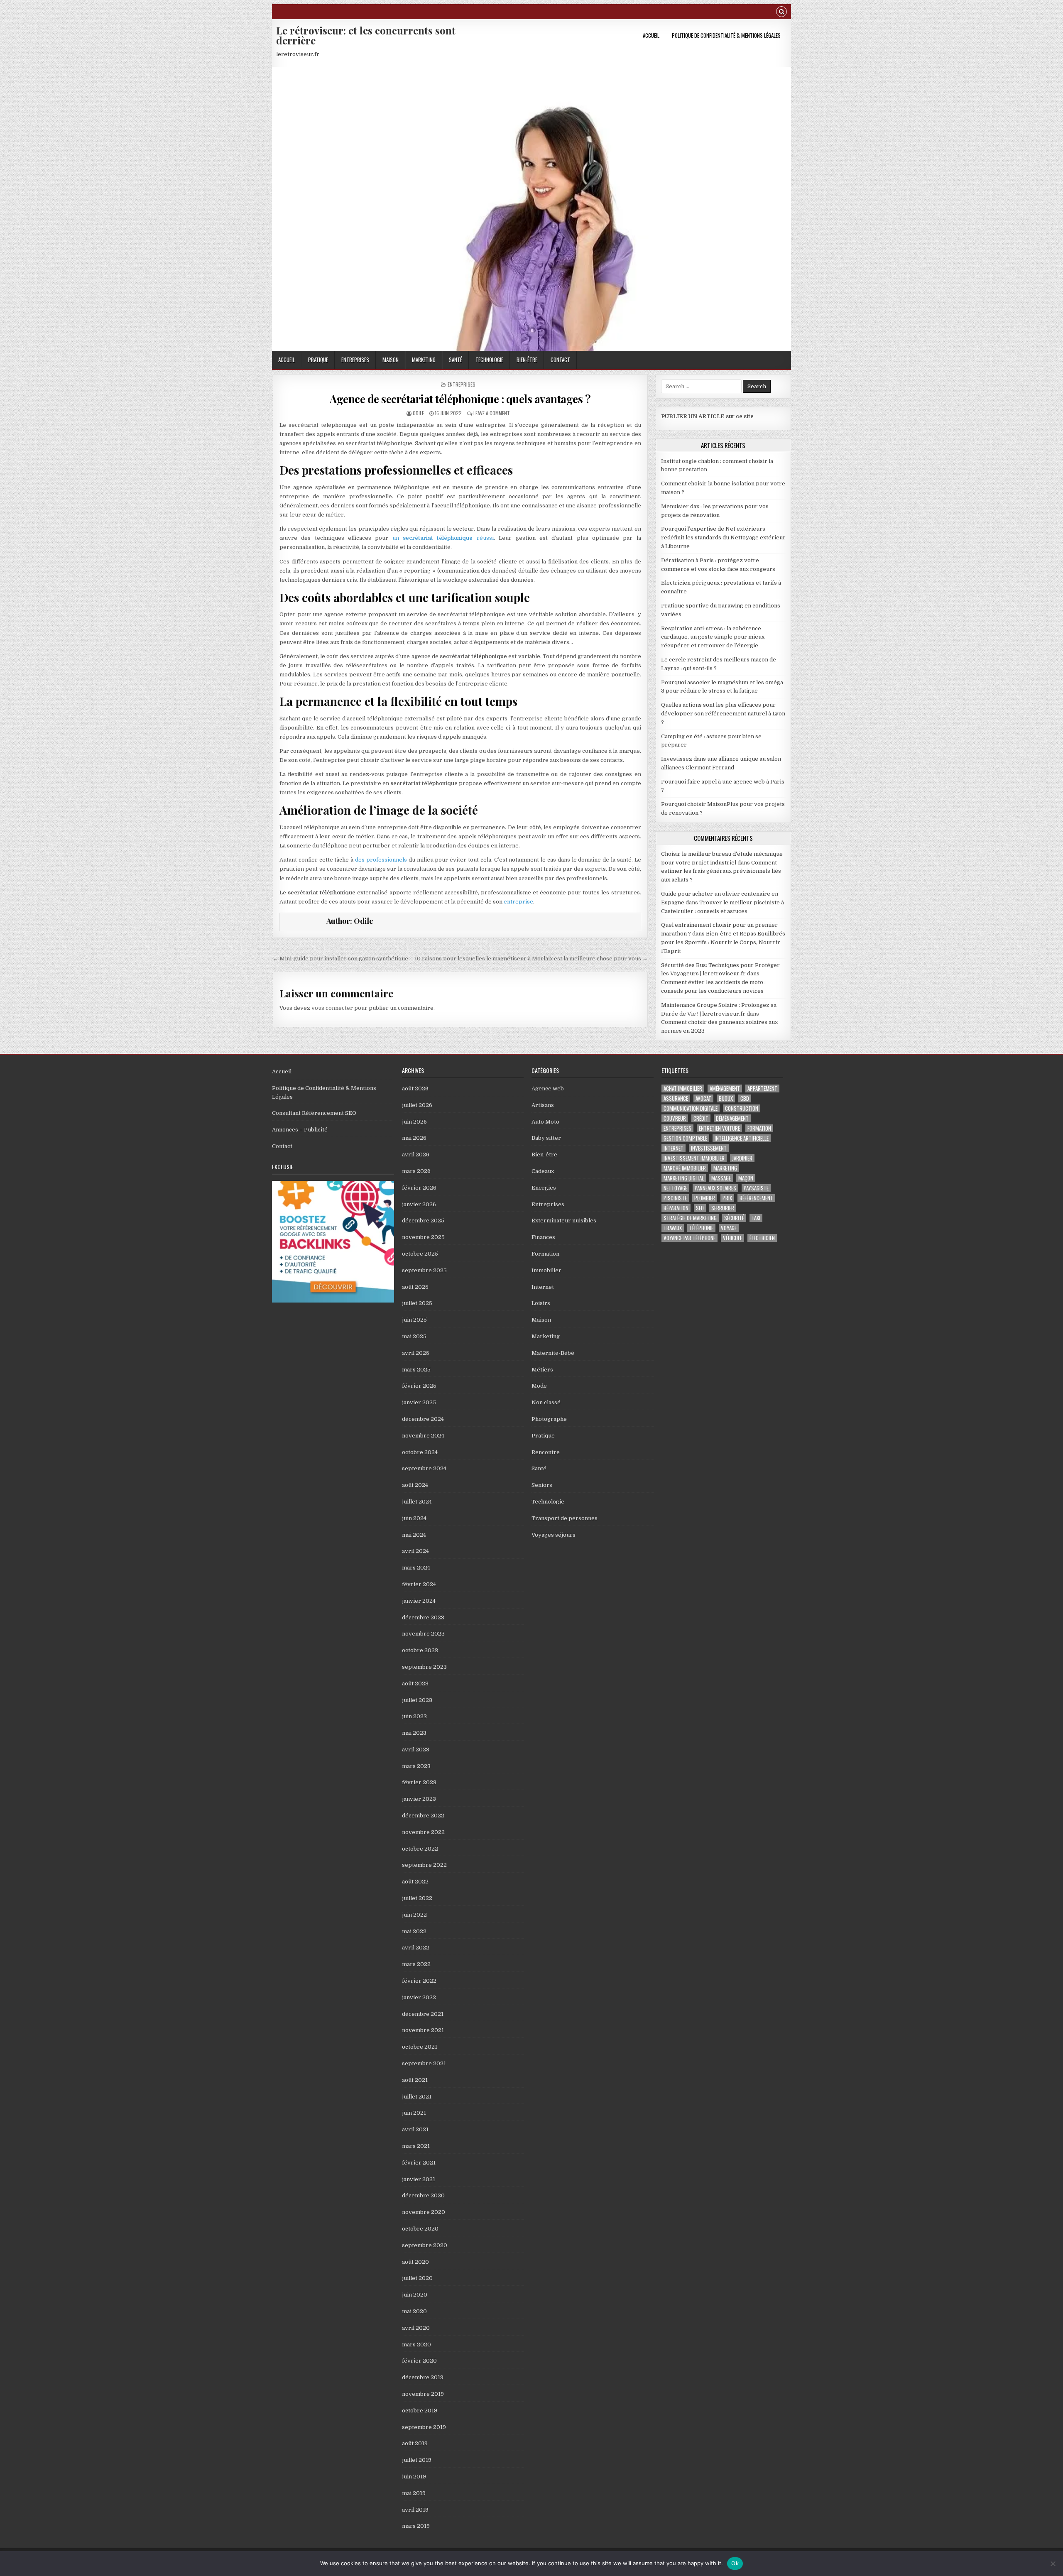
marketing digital (684, 1178)
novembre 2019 (423, 2394)
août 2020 (415, 2262)
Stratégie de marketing (690, 1218)
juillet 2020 (417, 2278)
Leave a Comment (492, 413)
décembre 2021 (423, 2014)
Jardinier (742, 1158)
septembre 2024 (424, 1468)
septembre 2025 (424, 1270)
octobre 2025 (420, 1254)
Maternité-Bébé (553, 1353)
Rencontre (546, 1452)
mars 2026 (416, 1171)
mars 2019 (416, 2526)
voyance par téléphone (689, 1238)
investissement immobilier (694, 1158)
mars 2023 (416, 1766)
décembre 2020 (423, 2195)
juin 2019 (414, 2477)
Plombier (705, 1198)
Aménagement (725, 1088)
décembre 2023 (423, 1617)
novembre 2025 (423, 1237)
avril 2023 (416, 1750)
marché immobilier (685, 1168)
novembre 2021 (423, 2030)
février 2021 (419, 2163)
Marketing (424, 360)
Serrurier (723, 1208)
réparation (676, 1208)
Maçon (746, 1178)
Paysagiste (756, 1188)
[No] (1053, 2564)
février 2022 (419, 1981)
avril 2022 (416, 1948)
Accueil (651, 35)
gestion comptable (685, 1138)
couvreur (675, 1118)
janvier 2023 (419, 1799)
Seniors (542, 1485)
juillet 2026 (417, 1105)
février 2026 (419, 1188)
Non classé (546, 1402)
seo (700, 1208)
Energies (544, 1188)
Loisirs (541, 1303)
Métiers (542, 1370)
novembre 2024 (423, 1436)
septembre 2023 (424, 1667)
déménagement (732, 1118)
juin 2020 (415, 2295)
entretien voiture (719, 1128)
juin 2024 (414, 1518)
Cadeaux (543, 1171)
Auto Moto (545, 1122)
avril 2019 (415, 2510)
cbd (745, 1098)
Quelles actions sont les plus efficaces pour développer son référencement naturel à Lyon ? (723, 714)
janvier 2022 (419, 1997)
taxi (756, 1218)
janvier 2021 (419, 2179)
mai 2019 (414, 2493)
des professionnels (381, 860)
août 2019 (415, 2443)
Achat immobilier (683, 1088)
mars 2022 (416, 1964)
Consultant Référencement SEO (314, 1113)
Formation (545, 1254)
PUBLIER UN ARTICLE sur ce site (707, 416)
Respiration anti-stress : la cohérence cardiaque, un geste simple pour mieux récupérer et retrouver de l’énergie (713, 637)
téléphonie (701, 1228)
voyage (729, 1228)
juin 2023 (414, 1716)
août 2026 (415, 1088)
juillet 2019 (417, 2460)
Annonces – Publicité (300, 1130)
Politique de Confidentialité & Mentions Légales (726, 35)
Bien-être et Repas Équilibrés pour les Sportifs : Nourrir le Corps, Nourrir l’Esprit (723, 942)
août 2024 (415, 1485)
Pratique (318, 360)
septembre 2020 (425, 2245)
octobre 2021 (420, 2047)
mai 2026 (414, 1138)
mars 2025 (416, 1370)
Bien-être (527, 360)
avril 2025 (416, 1353)
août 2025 (415, 1287)
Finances (543, 1237)
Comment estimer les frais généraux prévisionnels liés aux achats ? (721, 871)
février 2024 (419, 1584)
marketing (725, 1168)
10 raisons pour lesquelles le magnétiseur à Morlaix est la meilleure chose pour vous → (531, 959)
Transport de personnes (565, 1518)
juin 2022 (414, 1915)
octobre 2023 (420, 1650)
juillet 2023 (417, 1700)
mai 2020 (414, 2311)
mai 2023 (414, 1733)
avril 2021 (415, 2129)
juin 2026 (414, 1122)
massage (721, 1178)
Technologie (489, 360)
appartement (762, 1088)
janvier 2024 (419, 1601)
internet (674, 1148)
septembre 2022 (424, 1865)
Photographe (549, 1419)
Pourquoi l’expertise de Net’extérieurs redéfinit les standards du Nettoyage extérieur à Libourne (723, 537)
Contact (560, 360)
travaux (673, 1228)
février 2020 (419, 2361)
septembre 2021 (424, 2063)
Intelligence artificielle (742, 1138)
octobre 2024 (420, 1452)
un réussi (443, 538)
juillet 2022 (417, 1898)
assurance (676, 1098)
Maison (391, 360)
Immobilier (546, 1270)
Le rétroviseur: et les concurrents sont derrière (366, 35)
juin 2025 (414, 1320)
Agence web (548, 1088)
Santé (456, 360)
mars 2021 (416, 2146)
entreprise (518, 902)
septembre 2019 (424, 2427)
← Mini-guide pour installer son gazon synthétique (340, 959)
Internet (543, 1287)
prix (727, 1198)
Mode (539, 1386)
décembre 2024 (423, 1419)
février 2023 (419, 1782)
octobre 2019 (420, 2411)
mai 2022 (414, 1931)
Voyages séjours (554, 1535)
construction (742, 1108)
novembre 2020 (424, 2212)
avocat (703, 1098)
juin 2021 (414, 2113)
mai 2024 (414, 1535)
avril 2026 (416, 1155)
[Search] (781, 13)
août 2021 (415, 2080)
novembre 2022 (423, 1832)
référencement (756, 1198)
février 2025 (419, 1386)
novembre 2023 (423, 1634)
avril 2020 (416, 2328)
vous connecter (332, 1008)
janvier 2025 (419, 1402)
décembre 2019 (423, 2377)
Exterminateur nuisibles (564, 1221)
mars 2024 (416, 1568)
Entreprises (355, 360)
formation (759, 1128)
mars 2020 (416, 2345)
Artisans (543, 1105)
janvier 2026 (419, 1204)
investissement (709, 1148)
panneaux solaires (715, 1188)
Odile (418, 413)
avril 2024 (415, 1551)
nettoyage (675, 1188)
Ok (735, 2563)
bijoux (726, 1098)
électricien (762, 1238)
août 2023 (415, 1683)
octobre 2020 (420, 2229)
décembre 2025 (423, 1221)
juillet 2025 (417, 1303)
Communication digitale (691, 1108)
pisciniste (675, 1198)
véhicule (732, 1238)
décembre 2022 (423, 1816)
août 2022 (415, 1882)
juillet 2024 (417, 1502)
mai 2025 (414, 1336)
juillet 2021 (417, 2097)
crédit (701, 1118)
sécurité (734, 1218)
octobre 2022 (420, 1849)
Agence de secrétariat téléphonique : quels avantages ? (460, 399)
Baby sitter (546, 1138)
